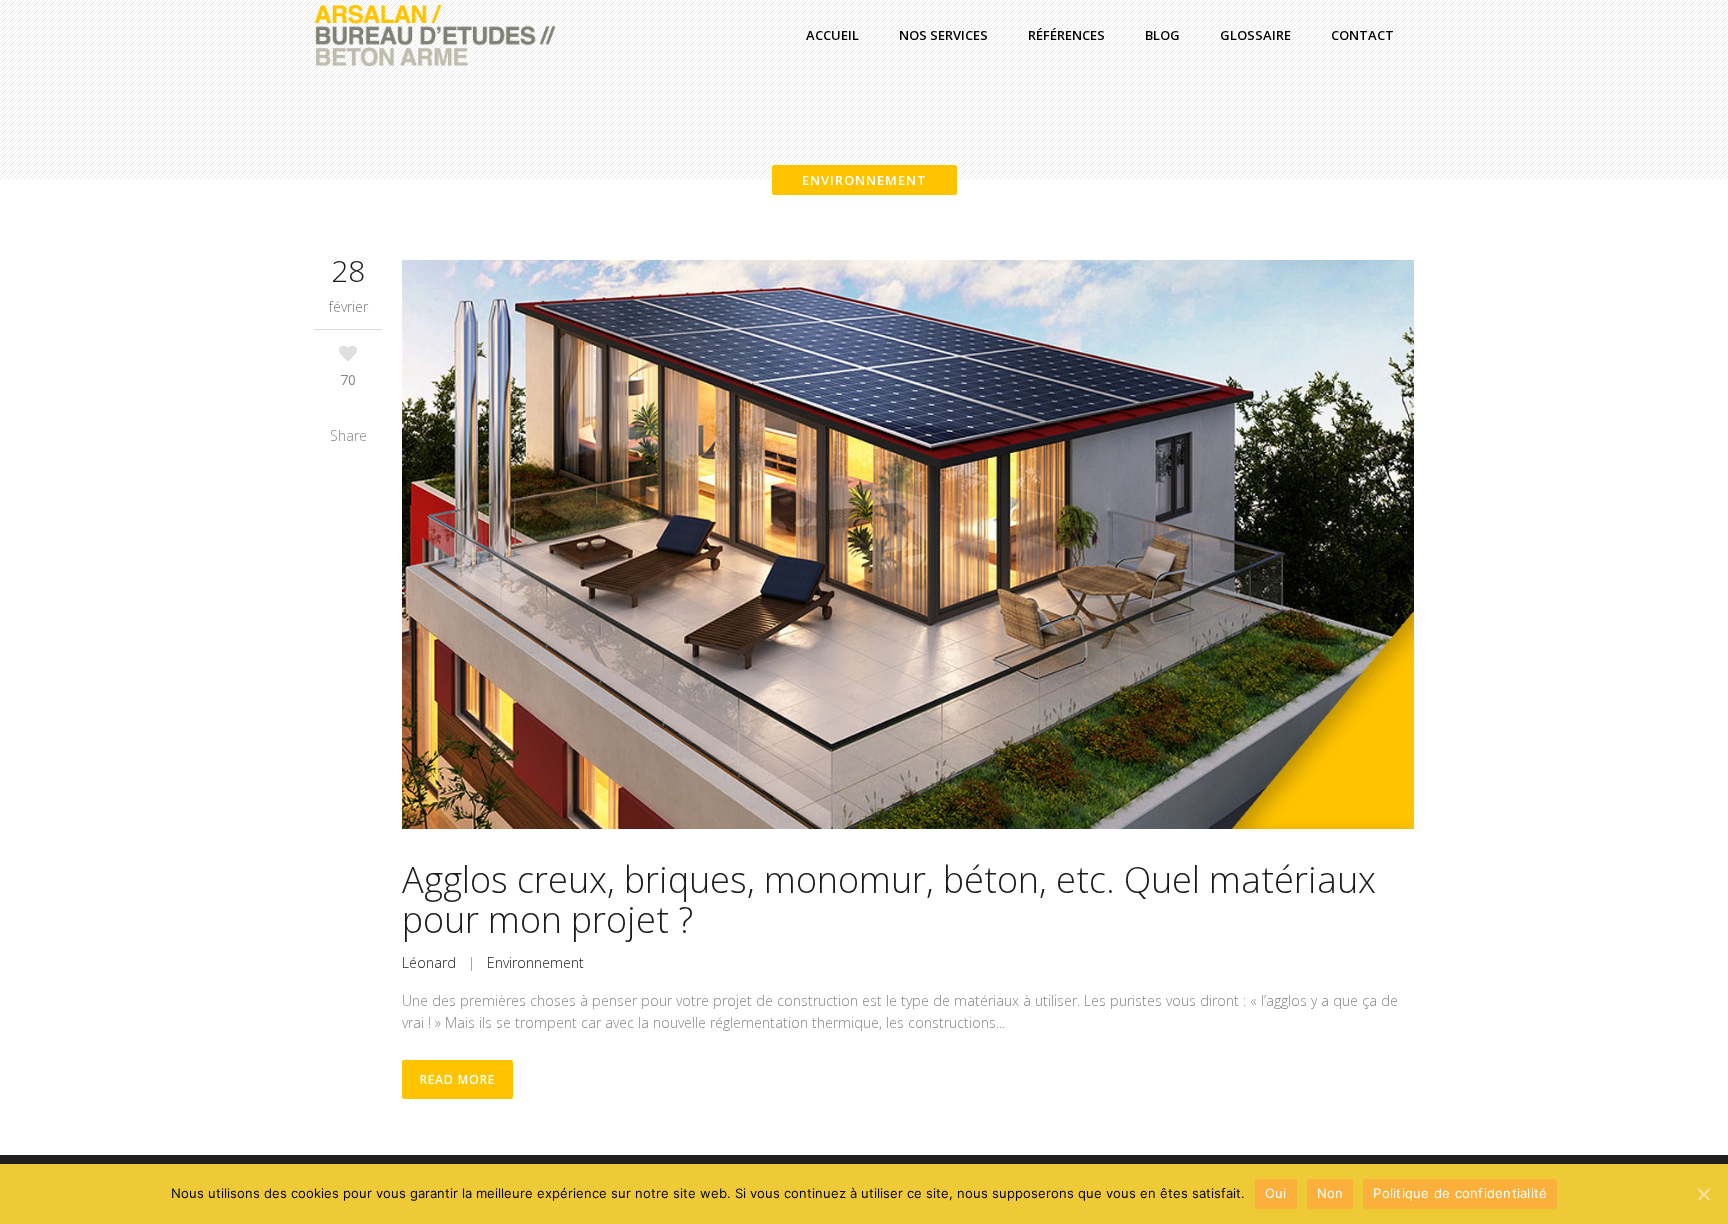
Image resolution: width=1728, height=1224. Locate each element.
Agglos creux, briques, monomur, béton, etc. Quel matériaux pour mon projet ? (889, 899)
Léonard (429, 962)
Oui (1276, 1193)
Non (1330, 1193)
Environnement (535, 962)
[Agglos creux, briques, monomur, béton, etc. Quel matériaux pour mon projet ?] (908, 547)
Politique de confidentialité (1460, 1193)
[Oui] (1703, 1194)
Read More (457, 1079)
